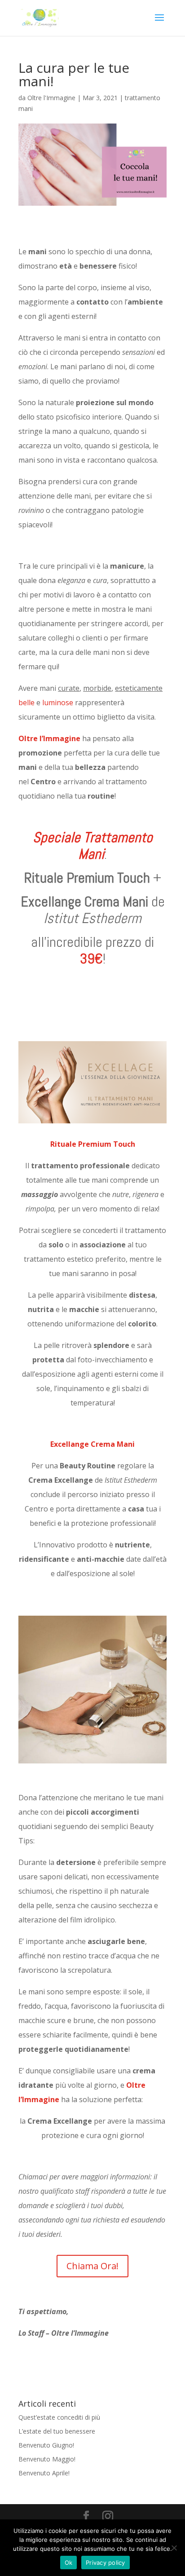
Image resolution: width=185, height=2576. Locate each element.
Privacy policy (106, 2563)
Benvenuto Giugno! (46, 2445)
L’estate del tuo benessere (57, 2431)
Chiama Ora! (92, 2266)
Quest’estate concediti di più (59, 2417)
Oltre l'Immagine (51, 98)
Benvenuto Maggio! (47, 2459)
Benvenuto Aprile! (44, 2473)
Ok (69, 2563)
